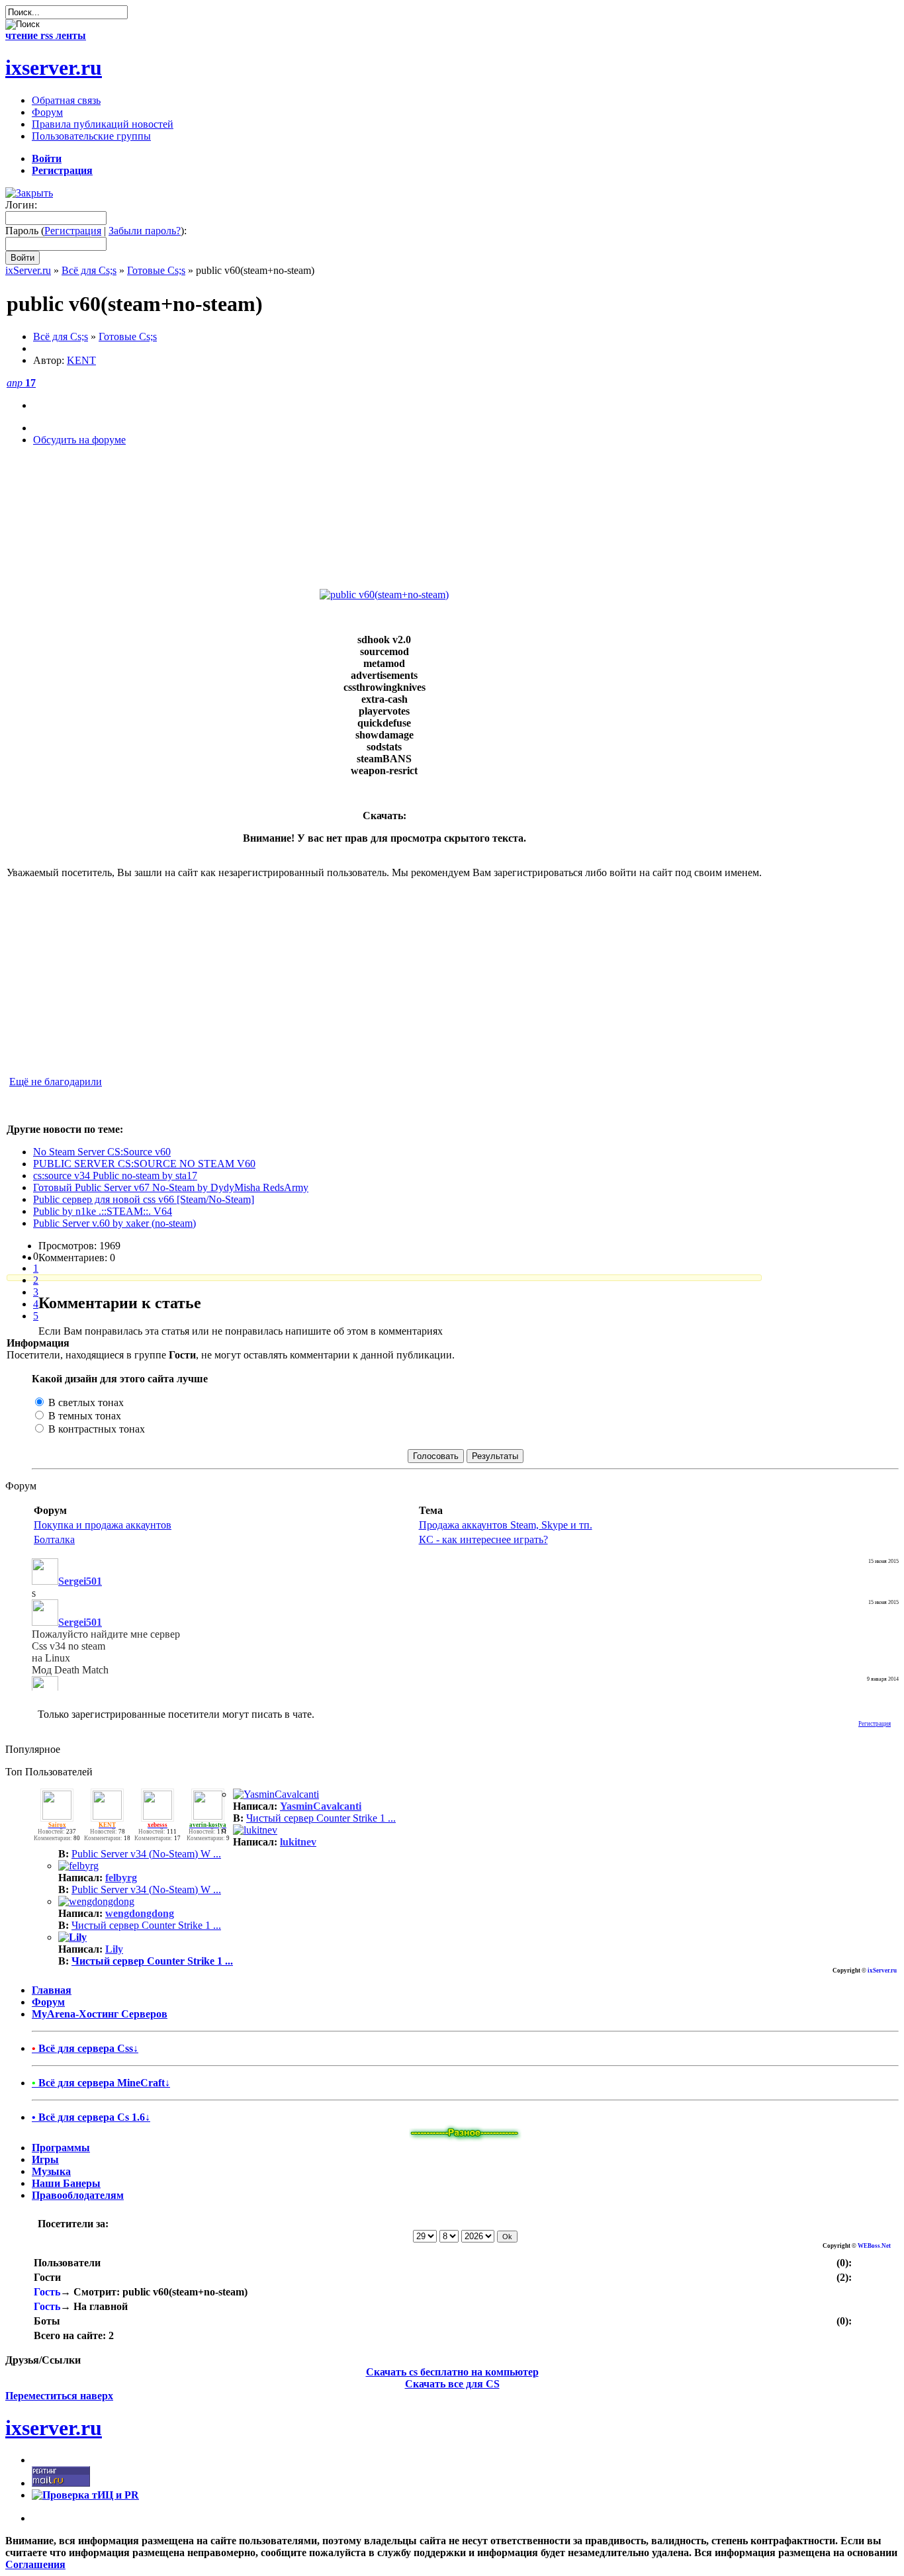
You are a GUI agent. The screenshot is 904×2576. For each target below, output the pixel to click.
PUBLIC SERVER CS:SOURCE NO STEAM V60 (144, 1164)
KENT (81, 360)
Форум (48, 2002)
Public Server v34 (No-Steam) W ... (146, 1854)
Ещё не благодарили (56, 1082)
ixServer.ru (28, 270)
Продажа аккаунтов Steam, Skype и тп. (506, 1525)
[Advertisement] (384, 524)
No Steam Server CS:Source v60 (102, 1152)
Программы (61, 2148)
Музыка (51, 2171)
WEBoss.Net (874, 2246)
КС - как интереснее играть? (483, 1539)
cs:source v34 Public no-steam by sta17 (115, 1176)
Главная (52, 1990)
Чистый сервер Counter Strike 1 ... (321, 1818)
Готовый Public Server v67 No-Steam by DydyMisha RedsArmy (171, 1187)
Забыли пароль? (145, 231)
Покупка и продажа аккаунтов (103, 1525)
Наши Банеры (66, 2183)
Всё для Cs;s (89, 270)
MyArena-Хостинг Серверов (100, 2014)
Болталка (54, 1539)
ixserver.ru (54, 67)
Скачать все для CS (452, 2384)
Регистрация (73, 231)
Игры (45, 2159)
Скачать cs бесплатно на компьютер (452, 2372)
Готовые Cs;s (156, 270)
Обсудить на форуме (79, 440)
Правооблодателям (78, 2195)
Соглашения (35, 2564)
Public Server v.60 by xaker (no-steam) (114, 1223)
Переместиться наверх (59, 2396)
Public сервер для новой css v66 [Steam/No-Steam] (144, 1199)
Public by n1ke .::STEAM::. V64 (103, 1211)
